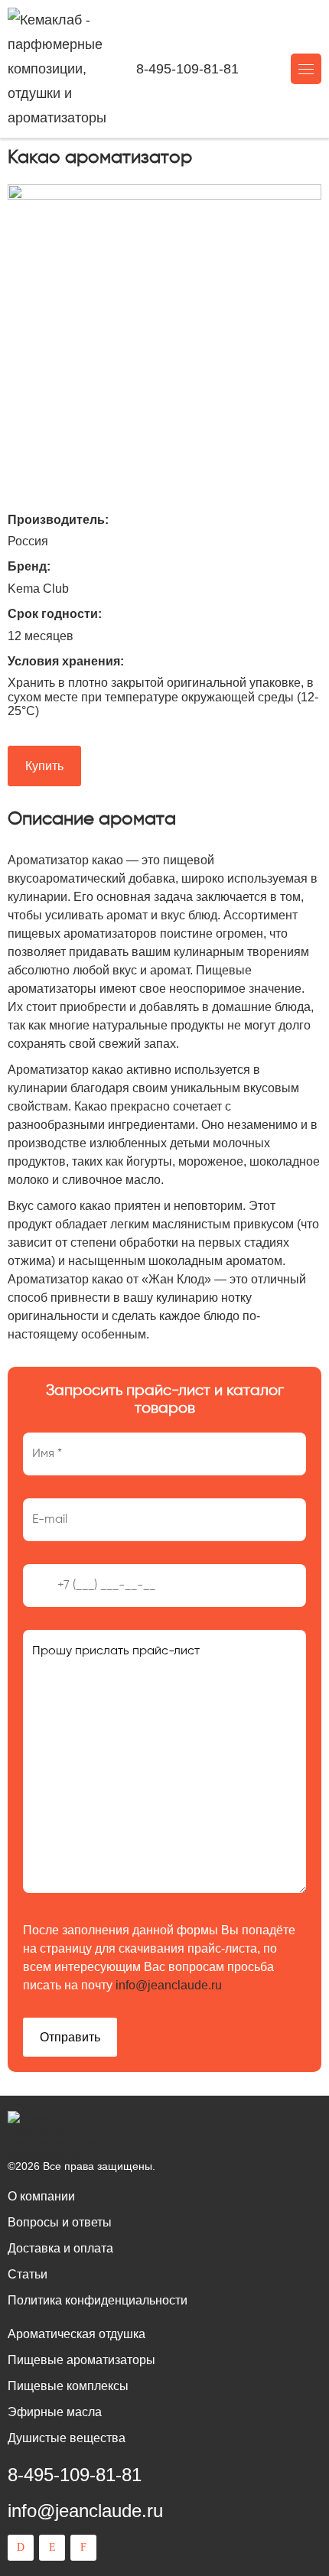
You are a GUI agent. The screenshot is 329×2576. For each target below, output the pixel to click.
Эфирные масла (55, 2412)
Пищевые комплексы (68, 2386)
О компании (41, 2196)
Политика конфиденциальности (98, 2300)
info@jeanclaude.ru (169, 1985)
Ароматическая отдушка (77, 2334)
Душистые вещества (67, 2438)
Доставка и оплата (60, 2248)
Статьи (28, 2274)
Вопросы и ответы (60, 2222)
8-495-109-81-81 (187, 69)
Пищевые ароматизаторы (81, 2360)
